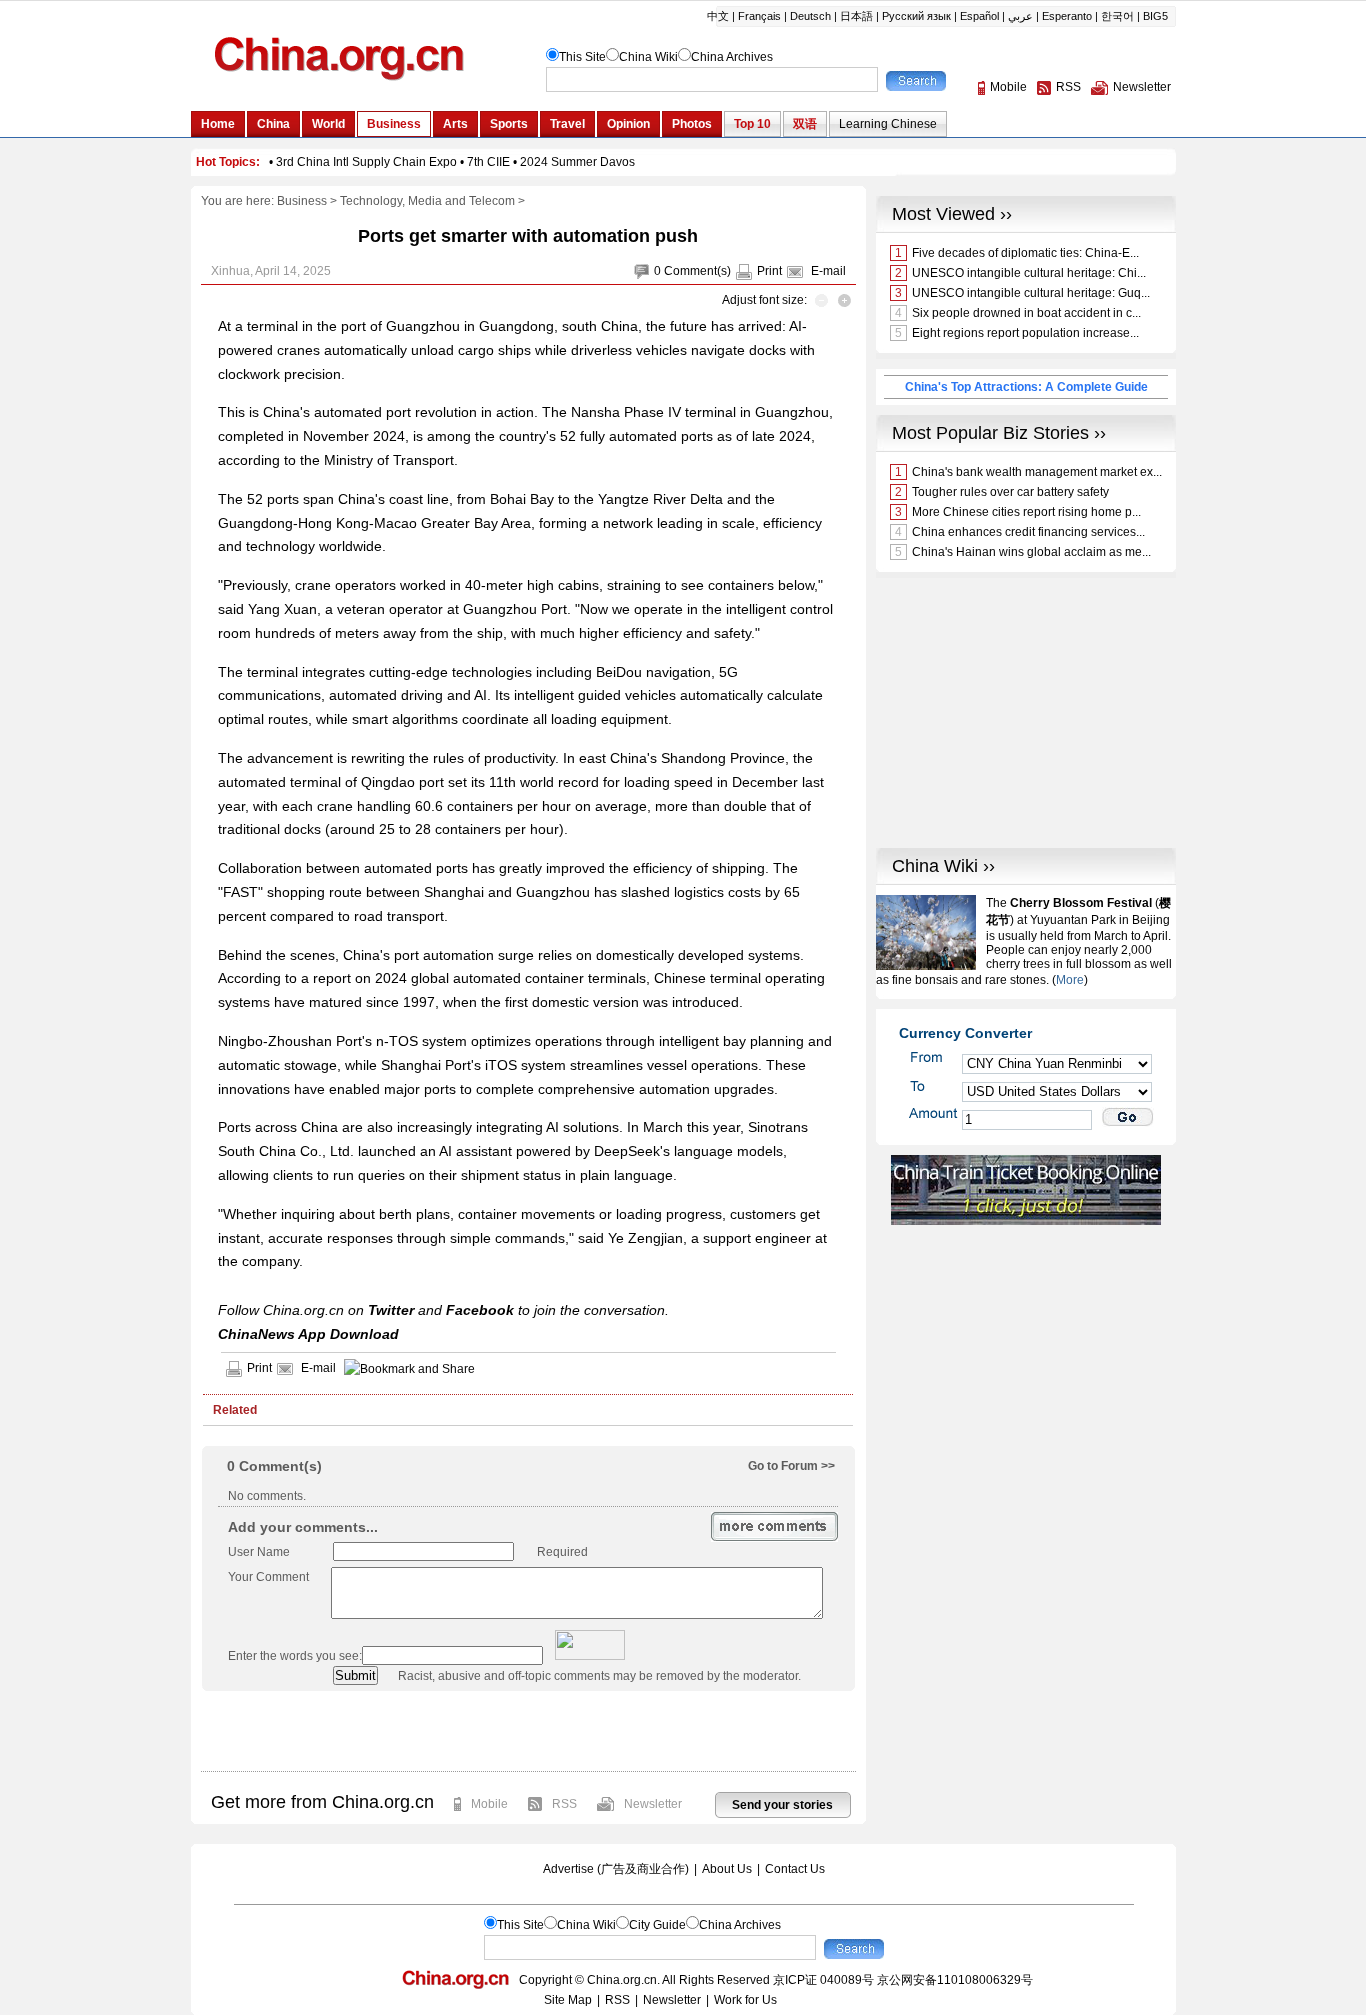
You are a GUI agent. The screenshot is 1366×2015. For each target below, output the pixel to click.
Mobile (489, 1804)
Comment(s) (697, 271)
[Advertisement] (528, 1731)
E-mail (828, 271)
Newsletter (653, 1804)
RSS (564, 1804)
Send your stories (782, 1805)
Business (302, 201)
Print (769, 271)
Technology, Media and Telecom (427, 201)
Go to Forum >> (791, 1466)
